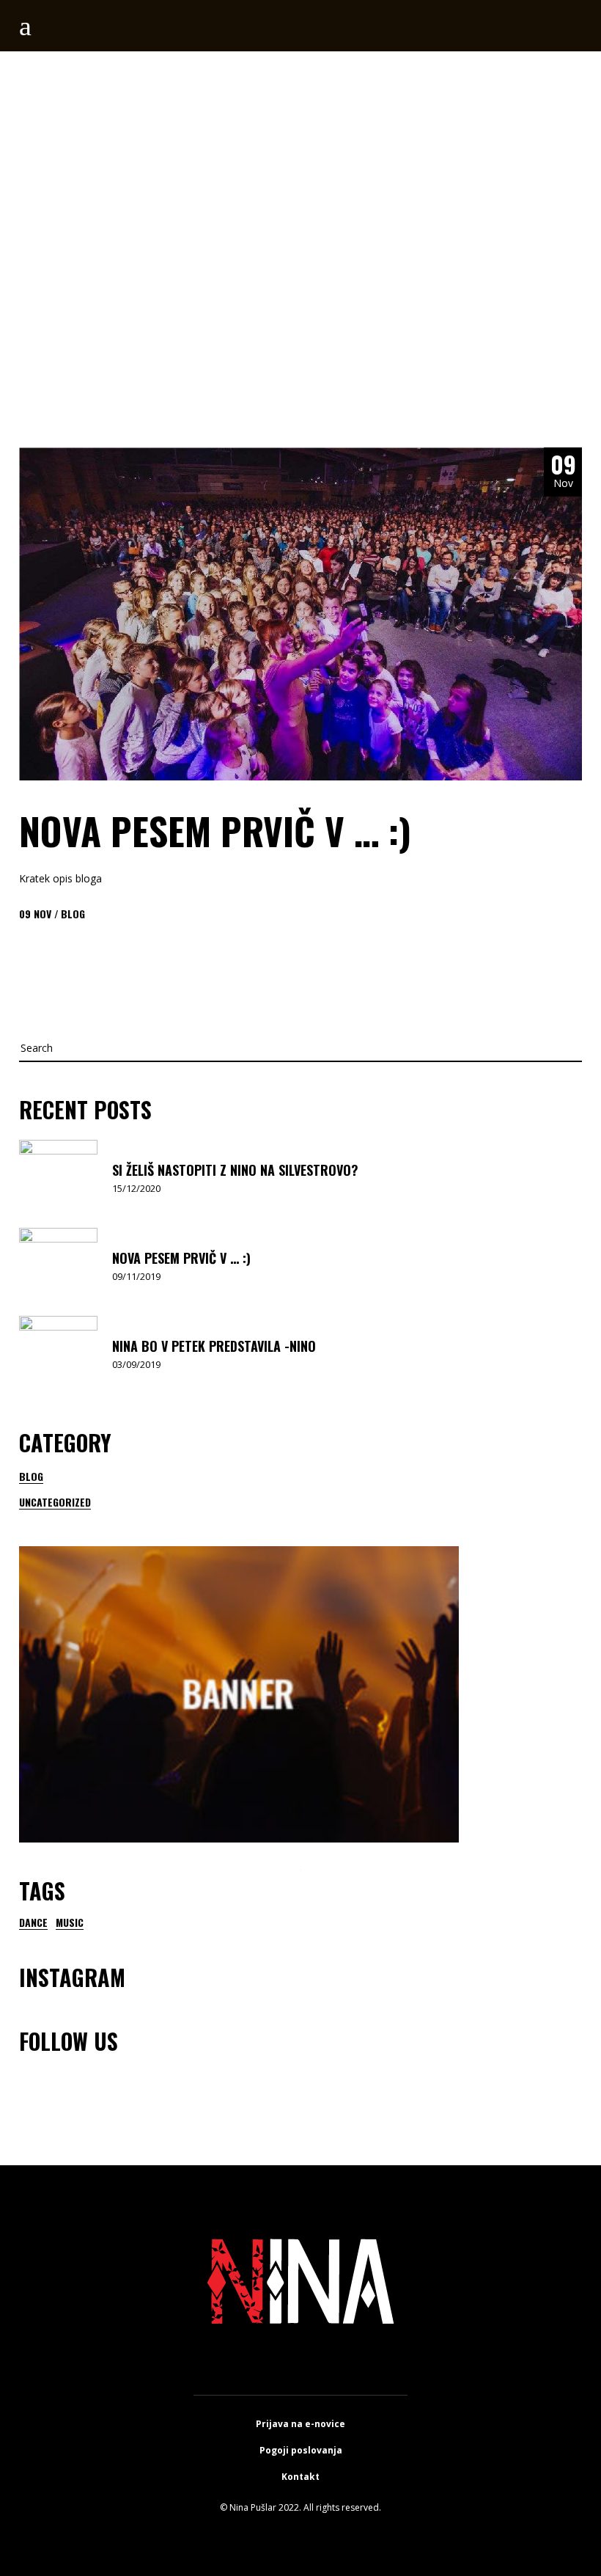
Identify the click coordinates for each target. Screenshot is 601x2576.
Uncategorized (55, 1502)
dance (33, 1922)
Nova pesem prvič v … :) (215, 830)
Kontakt (300, 2477)
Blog (73, 914)
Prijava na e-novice (300, 2424)
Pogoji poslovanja (301, 2450)
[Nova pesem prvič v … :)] (300, 614)
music (70, 1922)
